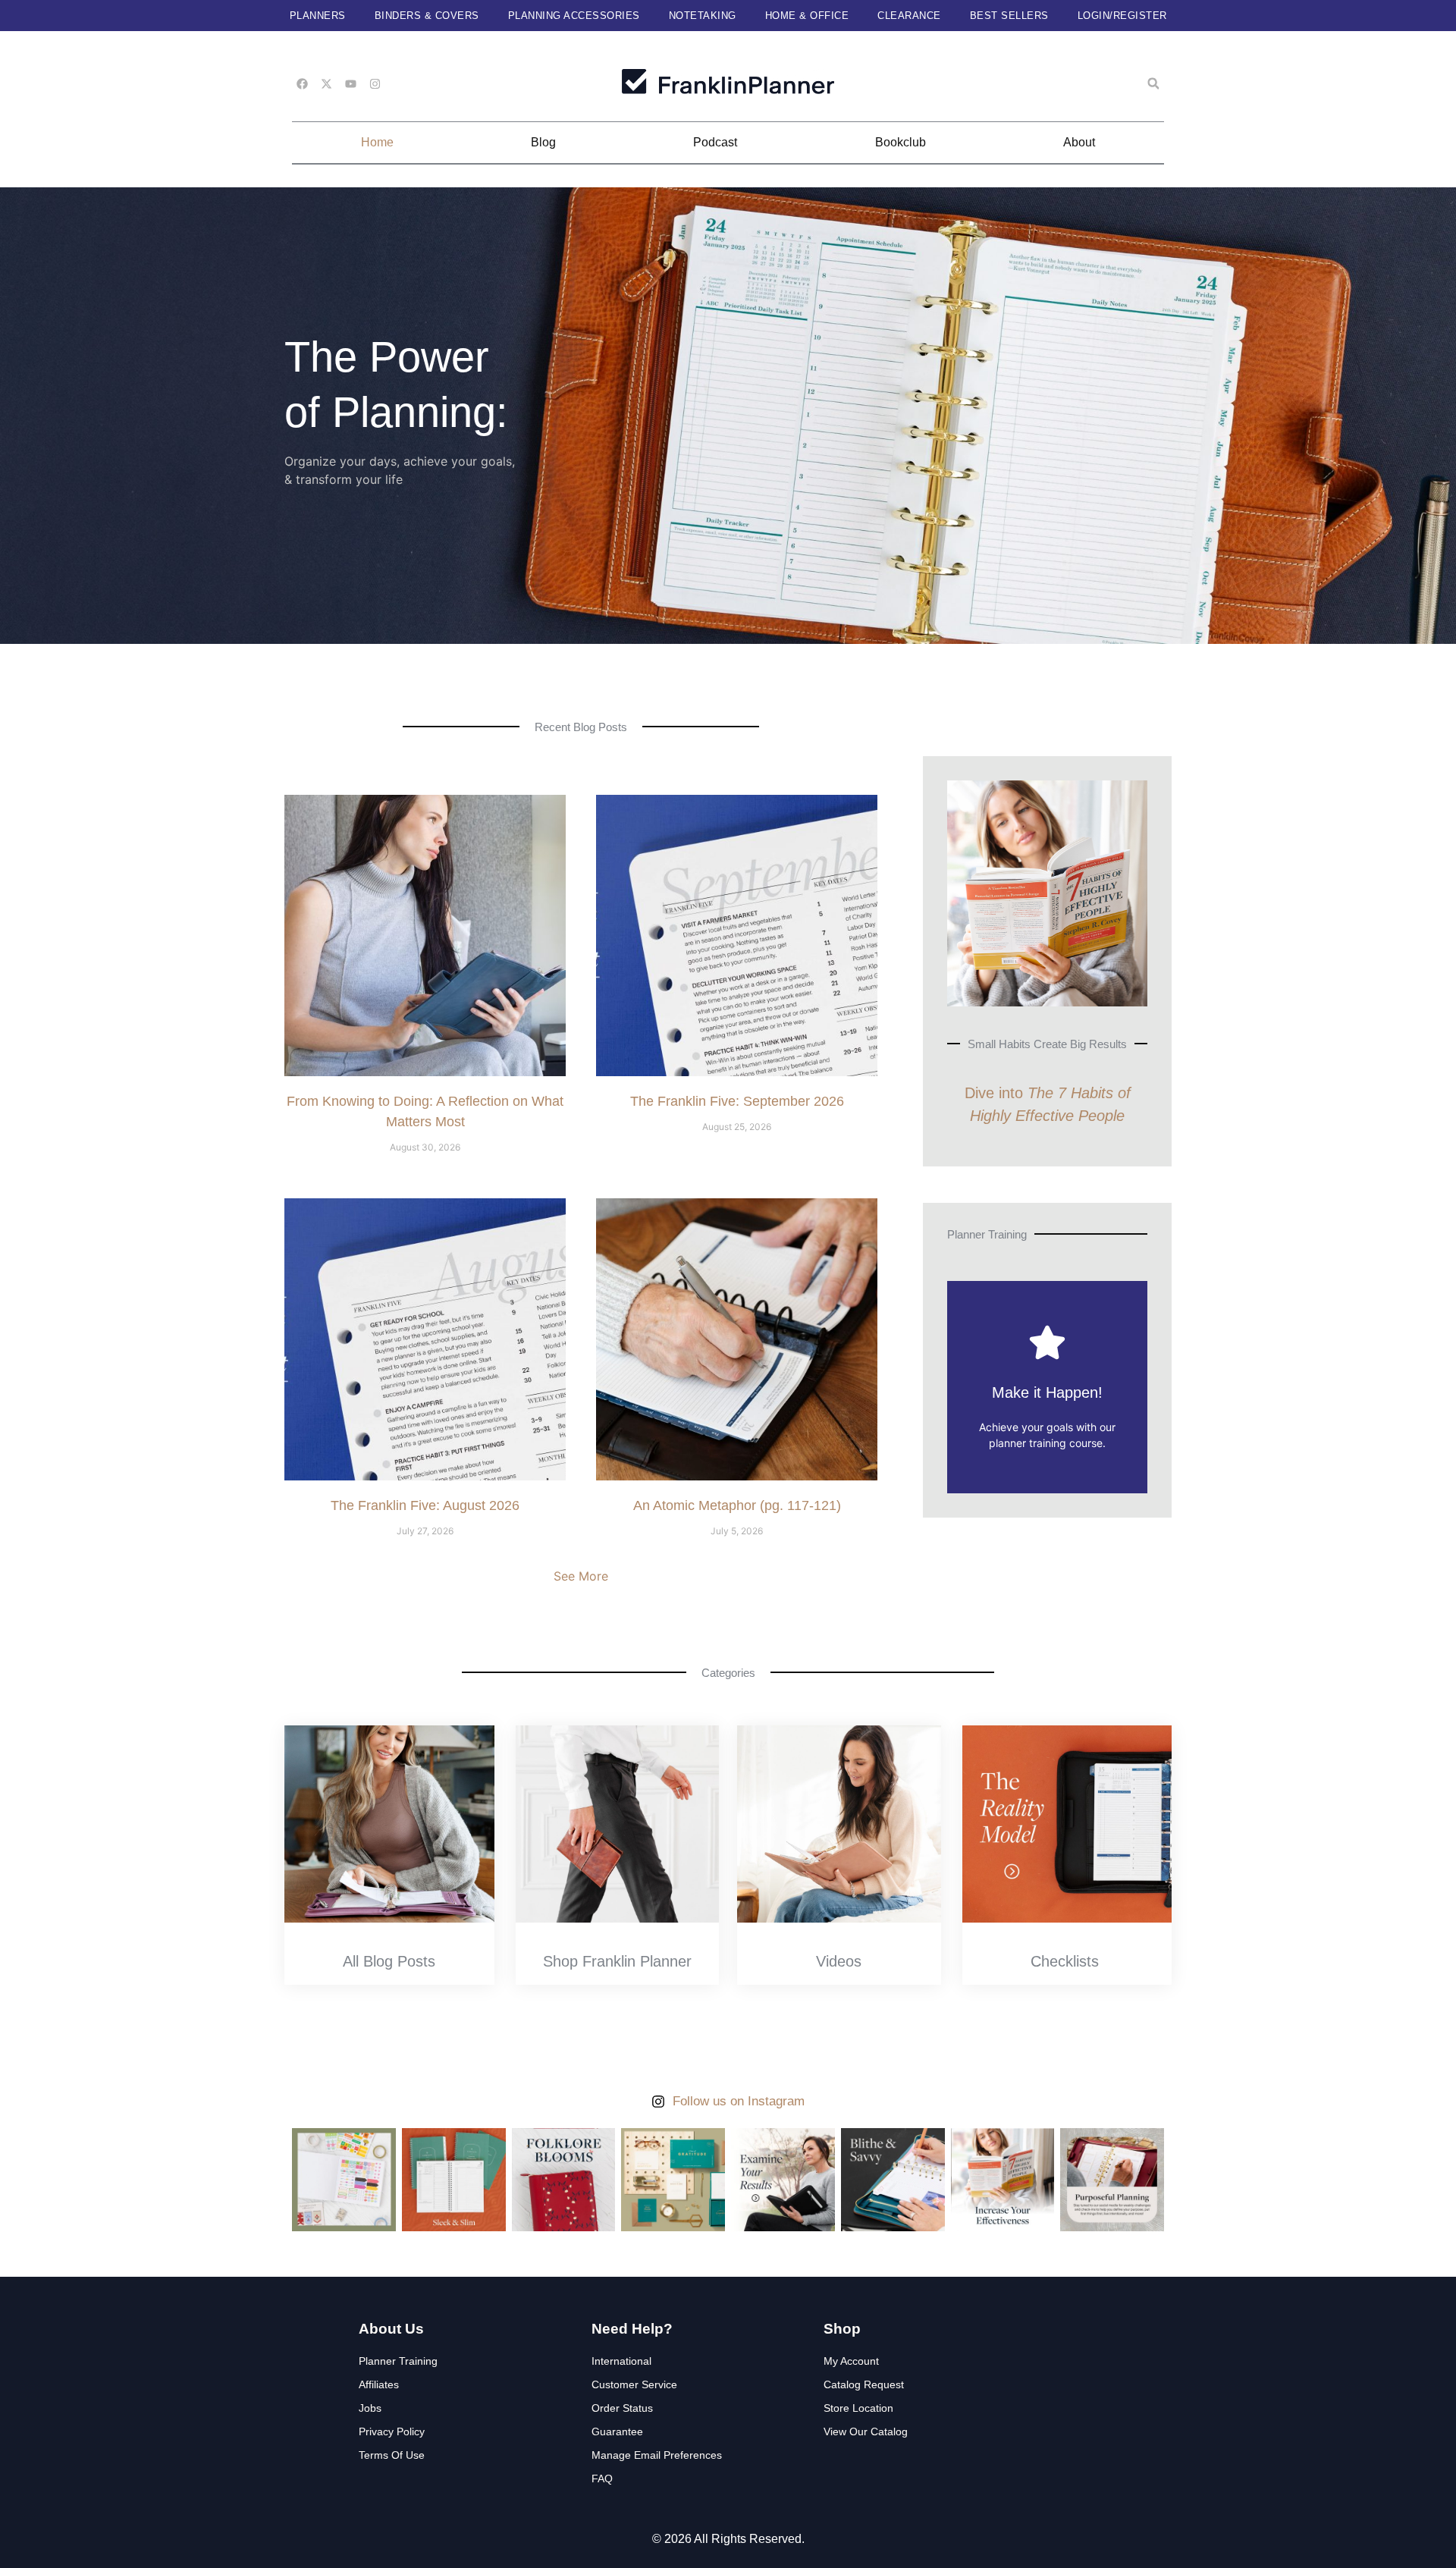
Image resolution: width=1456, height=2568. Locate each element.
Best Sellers (1009, 16)
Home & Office (807, 16)
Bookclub (901, 142)
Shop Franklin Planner (617, 1961)
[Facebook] (302, 84)
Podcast (715, 142)
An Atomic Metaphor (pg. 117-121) (737, 1505)
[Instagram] (375, 84)
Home (377, 142)
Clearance (909, 16)
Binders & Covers (427, 16)
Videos (839, 1961)
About (1079, 142)
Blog (543, 142)
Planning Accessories (574, 16)
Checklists (1065, 1961)
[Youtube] (351, 84)
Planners (318, 16)
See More (581, 1576)
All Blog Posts (389, 1961)
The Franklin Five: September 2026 (737, 1101)
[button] (1153, 83)
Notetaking (703, 16)
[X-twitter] (326, 84)
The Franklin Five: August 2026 (425, 1505)
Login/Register (1122, 16)
